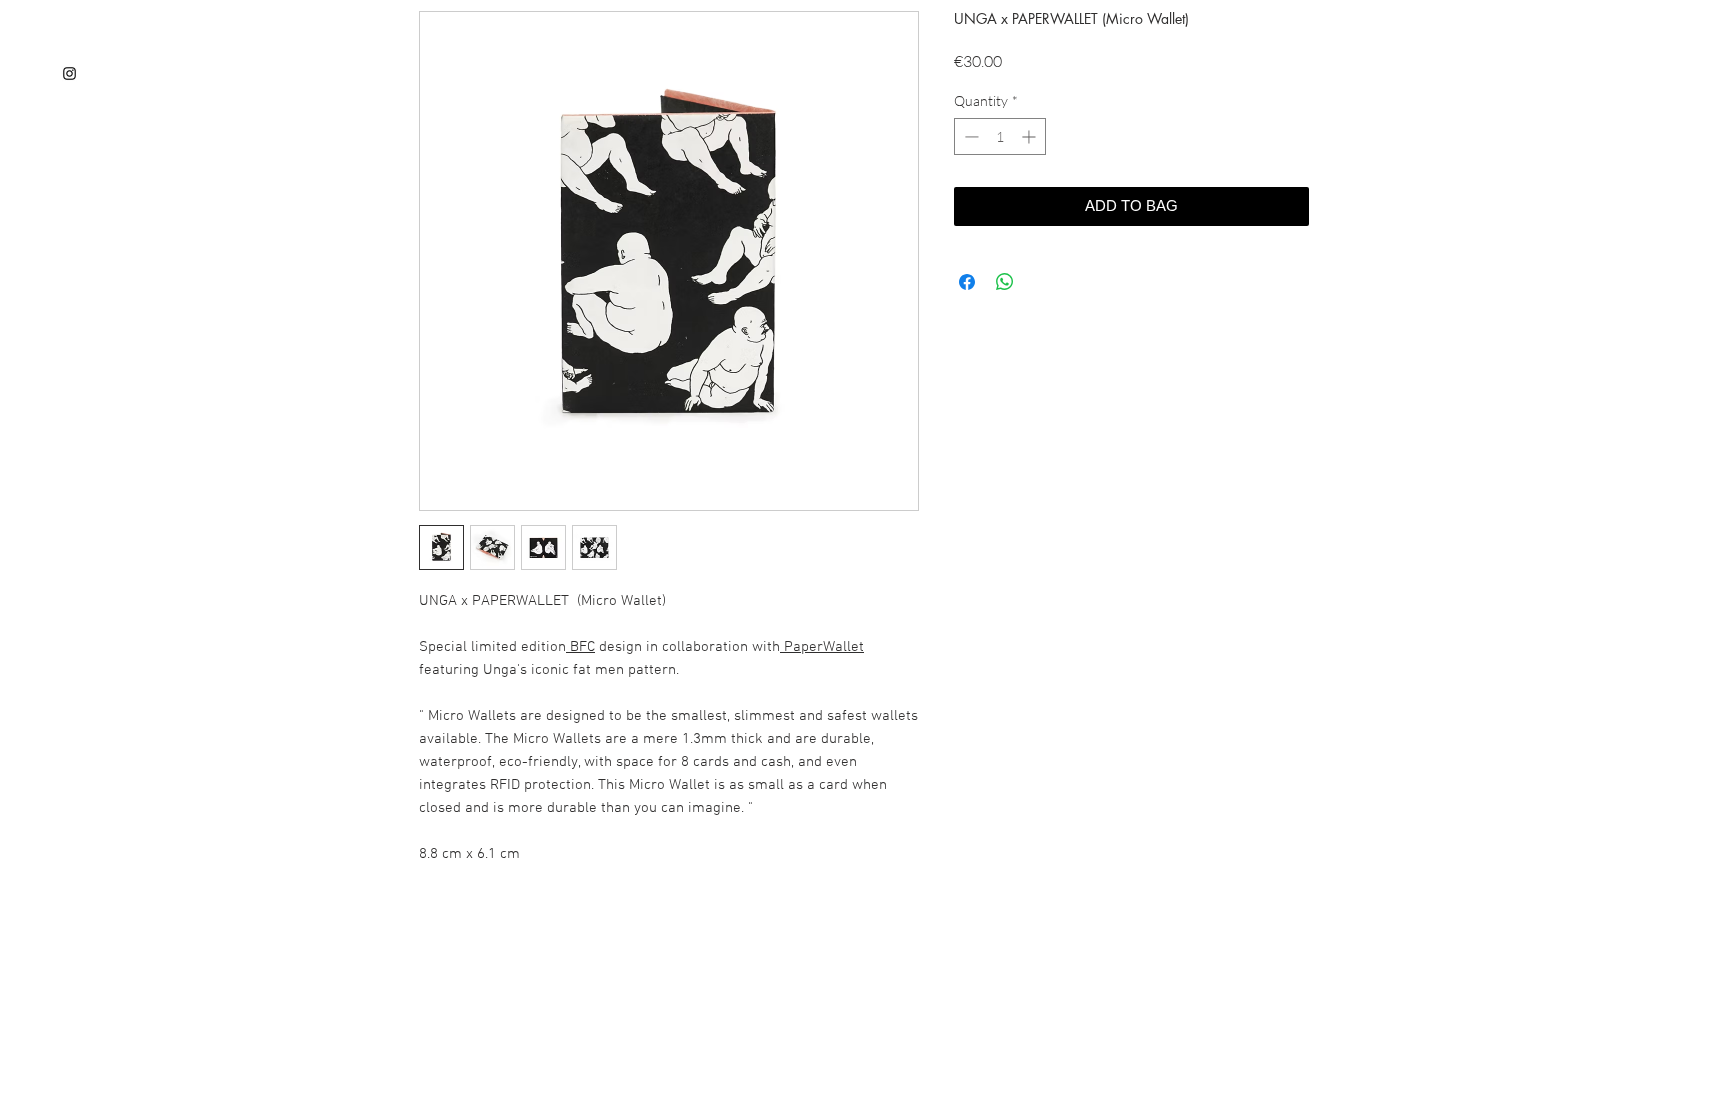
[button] (845, 961)
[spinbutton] (1000, 136)
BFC (580, 647)
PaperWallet (822, 647)
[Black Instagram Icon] (69, 73)
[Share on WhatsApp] (1005, 282)
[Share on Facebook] (967, 282)
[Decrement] (969, 136)
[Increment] (1030, 136)
